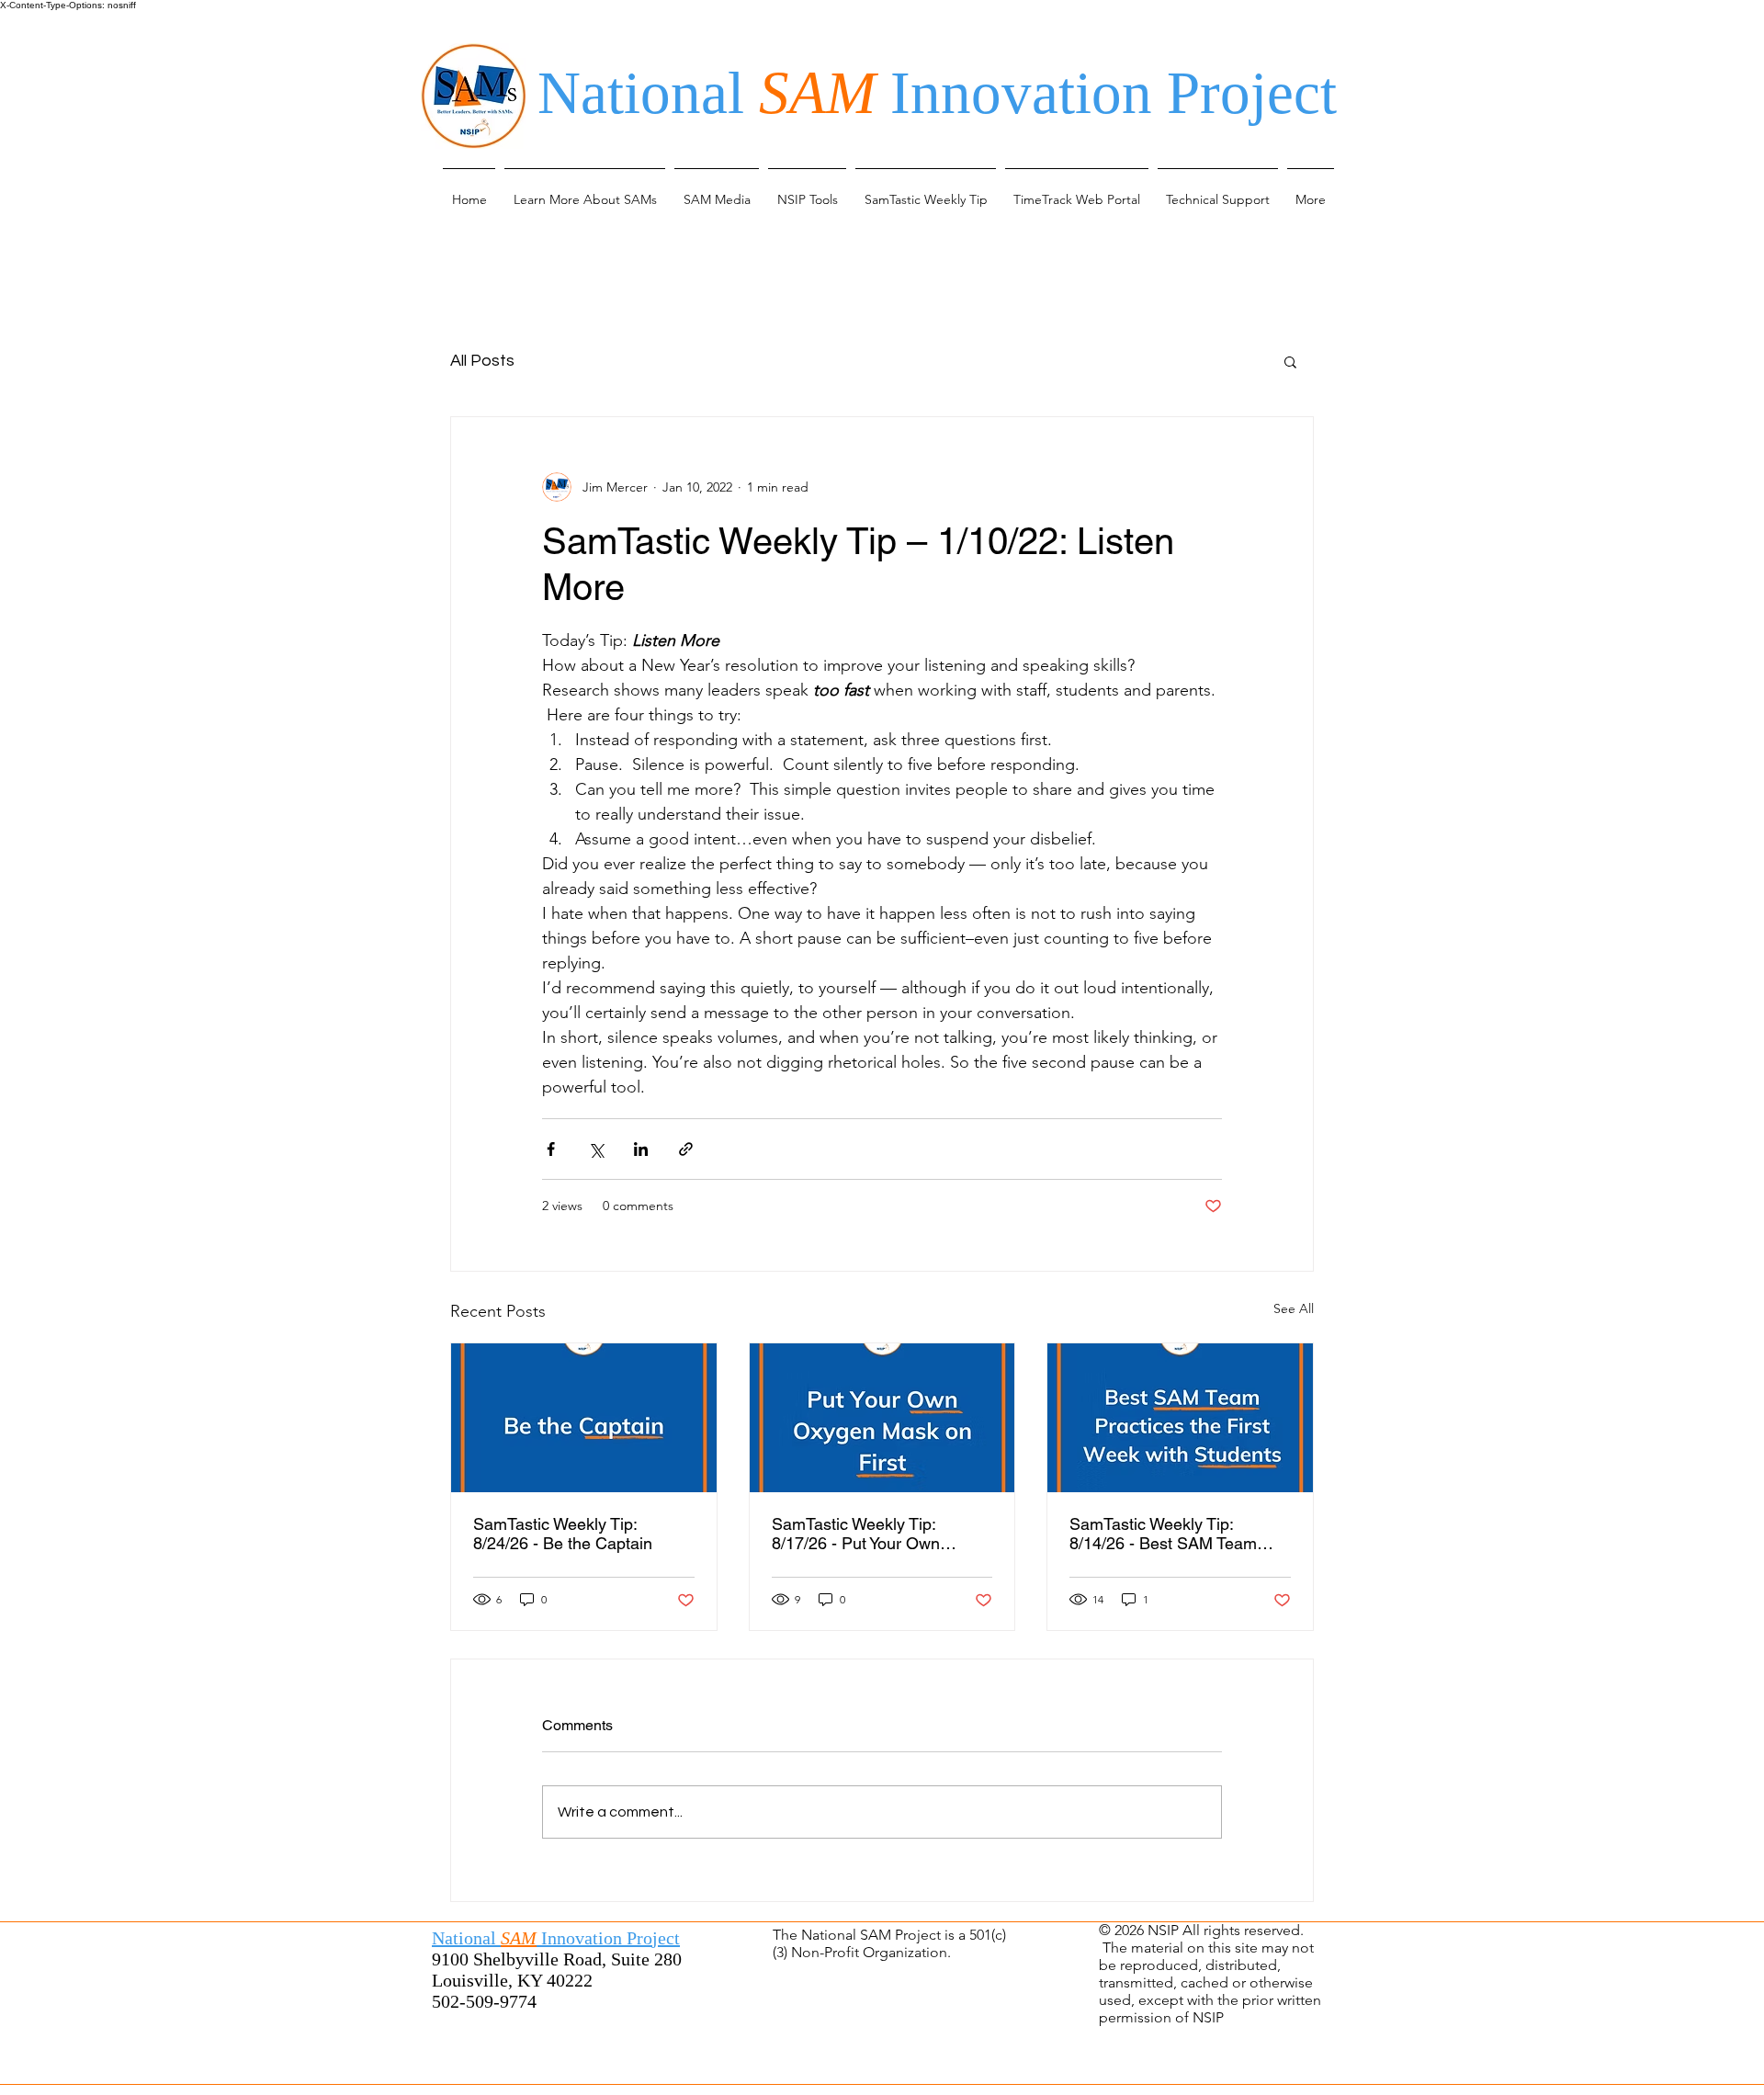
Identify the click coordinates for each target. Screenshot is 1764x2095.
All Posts (482, 361)
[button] (585, 191)
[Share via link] (686, 1149)
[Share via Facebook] (551, 1149)
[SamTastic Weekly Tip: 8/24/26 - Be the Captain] (584, 1418)
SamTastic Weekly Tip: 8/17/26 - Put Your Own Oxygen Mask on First (856, 1534)
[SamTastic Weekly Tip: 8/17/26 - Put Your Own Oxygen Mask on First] (882, 1418)
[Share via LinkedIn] (641, 1149)
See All (1294, 1308)
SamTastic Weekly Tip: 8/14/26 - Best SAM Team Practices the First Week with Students (1175, 1534)
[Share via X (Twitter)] (596, 1149)
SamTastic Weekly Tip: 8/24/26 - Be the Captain (563, 1534)
